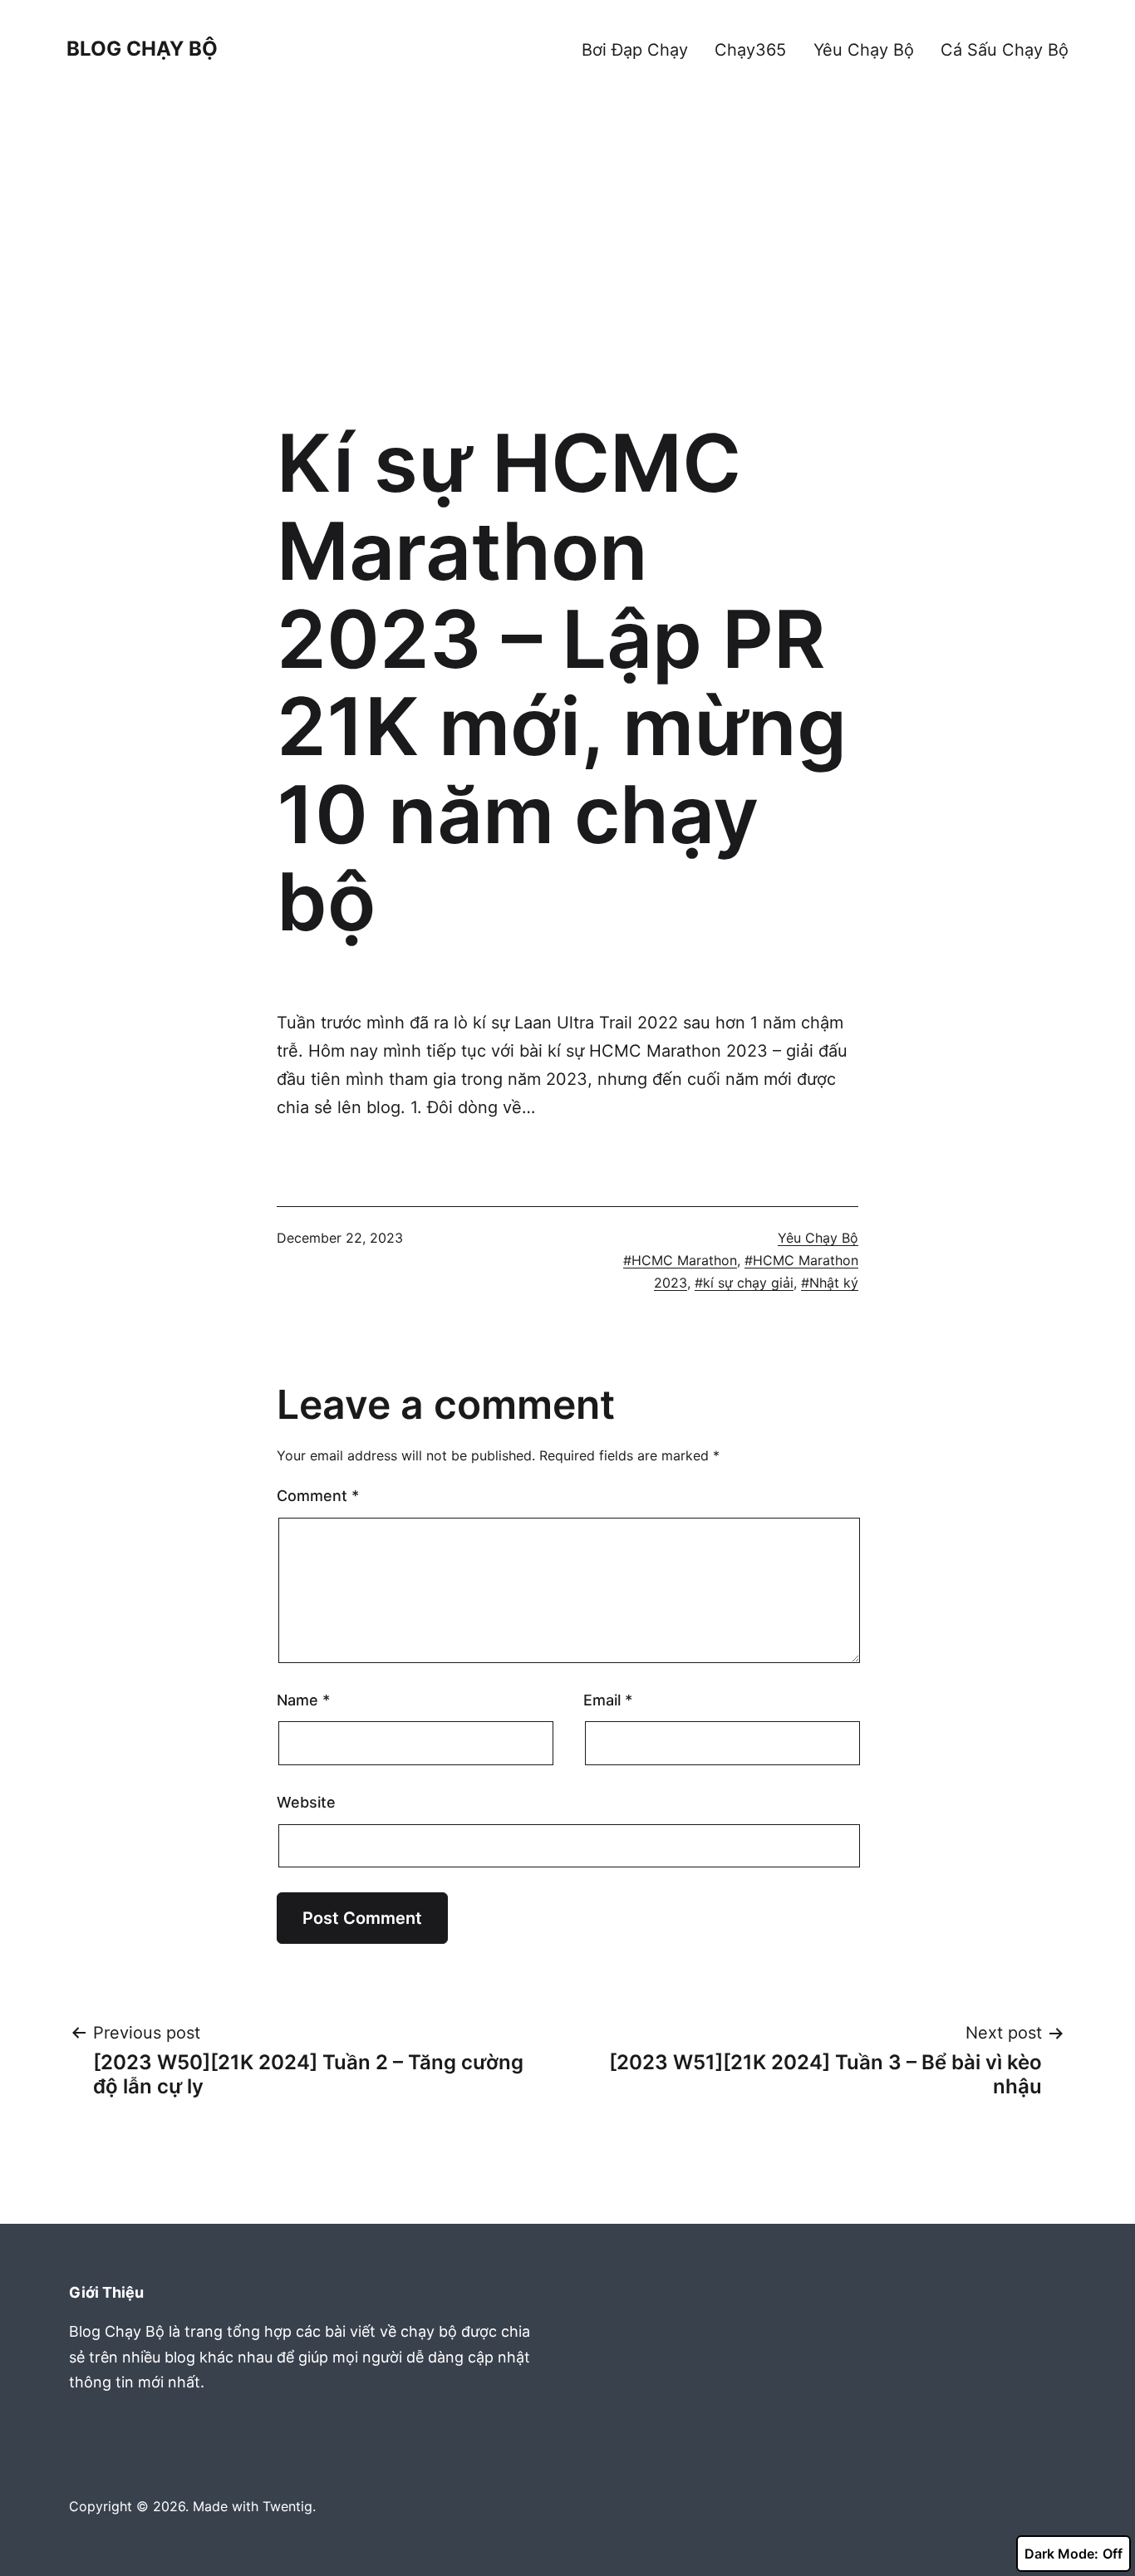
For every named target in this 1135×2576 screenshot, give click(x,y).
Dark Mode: (1061, 2554)
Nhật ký (834, 1283)
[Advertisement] (567, 270)
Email (608, 1700)
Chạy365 (750, 50)
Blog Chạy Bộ (142, 49)
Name (303, 1700)
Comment (318, 1496)
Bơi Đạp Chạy (635, 50)
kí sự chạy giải (748, 1283)
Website (306, 1802)
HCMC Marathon (684, 1260)
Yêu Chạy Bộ (864, 50)
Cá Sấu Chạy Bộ (1005, 50)
